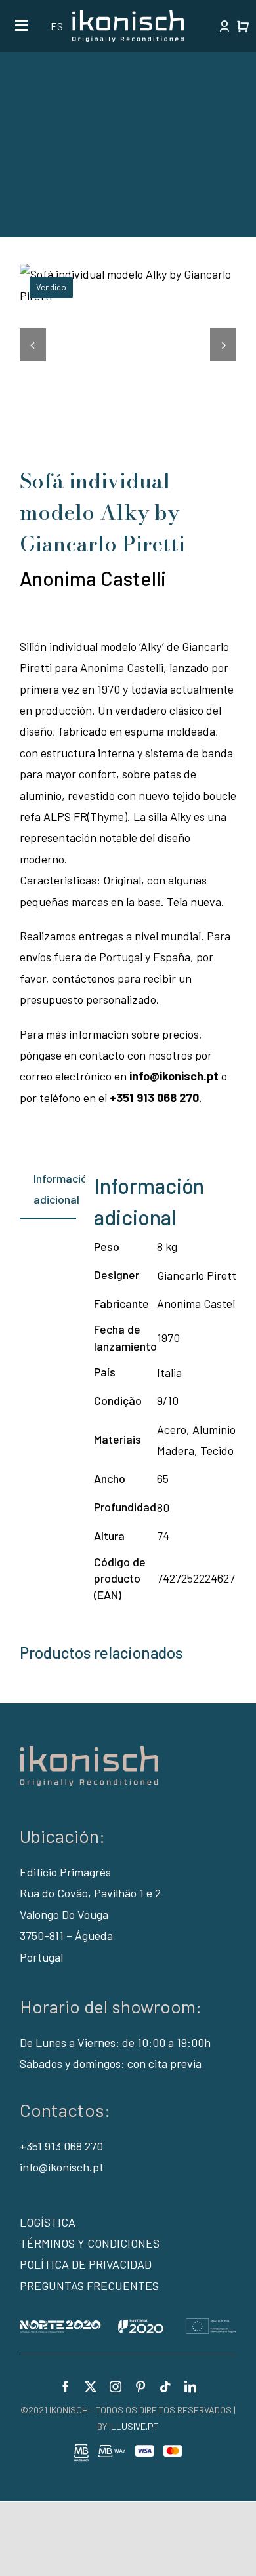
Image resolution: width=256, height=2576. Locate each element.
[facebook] (66, 2387)
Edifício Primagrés (65, 1872)
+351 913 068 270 (61, 2146)
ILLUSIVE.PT (134, 2426)
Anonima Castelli (93, 578)
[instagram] (116, 2387)
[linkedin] (190, 2387)
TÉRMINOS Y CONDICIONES (90, 2243)
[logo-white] (128, 16)
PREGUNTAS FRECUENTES (89, 2286)
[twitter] (91, 2387)
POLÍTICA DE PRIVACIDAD (86, 2264)
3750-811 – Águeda (66, 1935)
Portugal (41, 1957)
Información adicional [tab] (55, 1189)
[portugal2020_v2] (128, 2324)
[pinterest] (140, 2387)
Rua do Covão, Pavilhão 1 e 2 (90, 1893)
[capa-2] (128, 285)
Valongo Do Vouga (64, 1914)
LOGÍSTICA (48, 2222)
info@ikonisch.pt (62, 2167)
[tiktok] (165, 2387)
